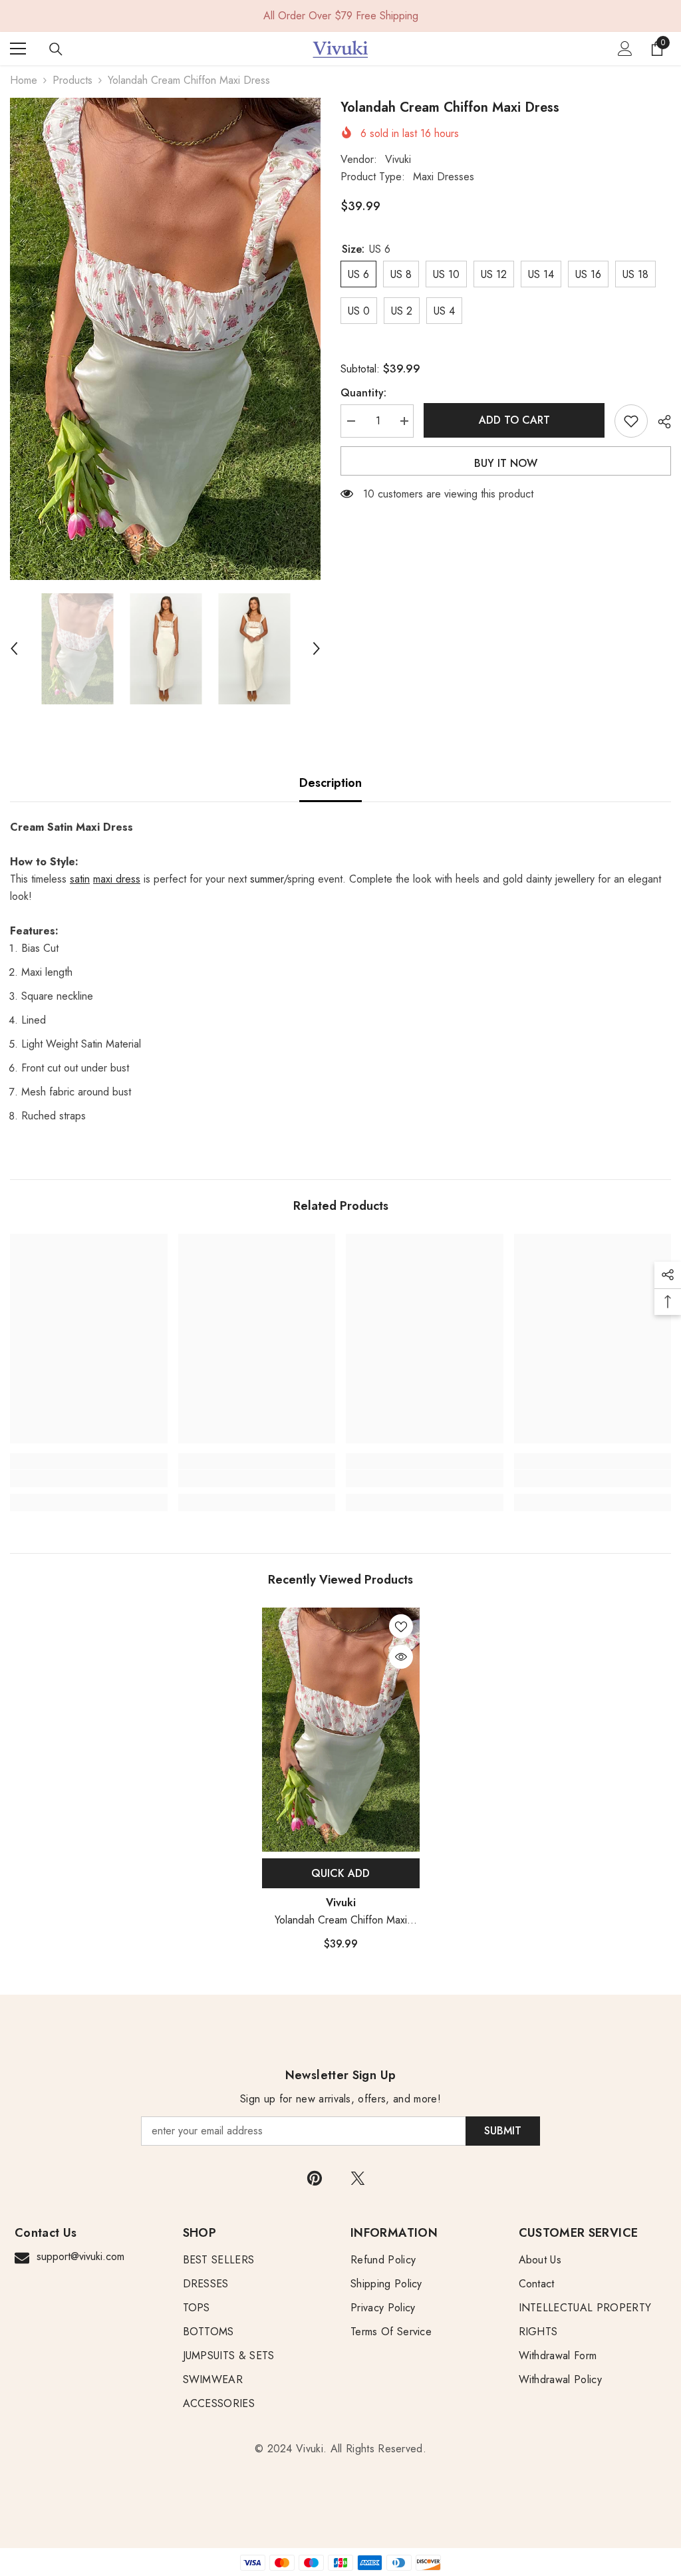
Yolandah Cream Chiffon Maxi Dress (341, 1921)
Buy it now (506, 463)
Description (331, 783)
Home (24, 80)
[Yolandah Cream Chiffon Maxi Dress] (341, 1730)
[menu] (18, 49)
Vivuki (398, 159)
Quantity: (363, 393)
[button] (14, 648)
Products (72, 80)
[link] (89, 1479)
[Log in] (625, 49)
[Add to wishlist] (631, 421)
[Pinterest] (315, 2178)
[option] (165, 339)
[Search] (56, 49)
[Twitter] (358, 2178)
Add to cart (511, 420)
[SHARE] (659, 422)
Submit (503, 2131)
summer (267, 879)
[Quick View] (401, 1657)
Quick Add (340, 1873)
